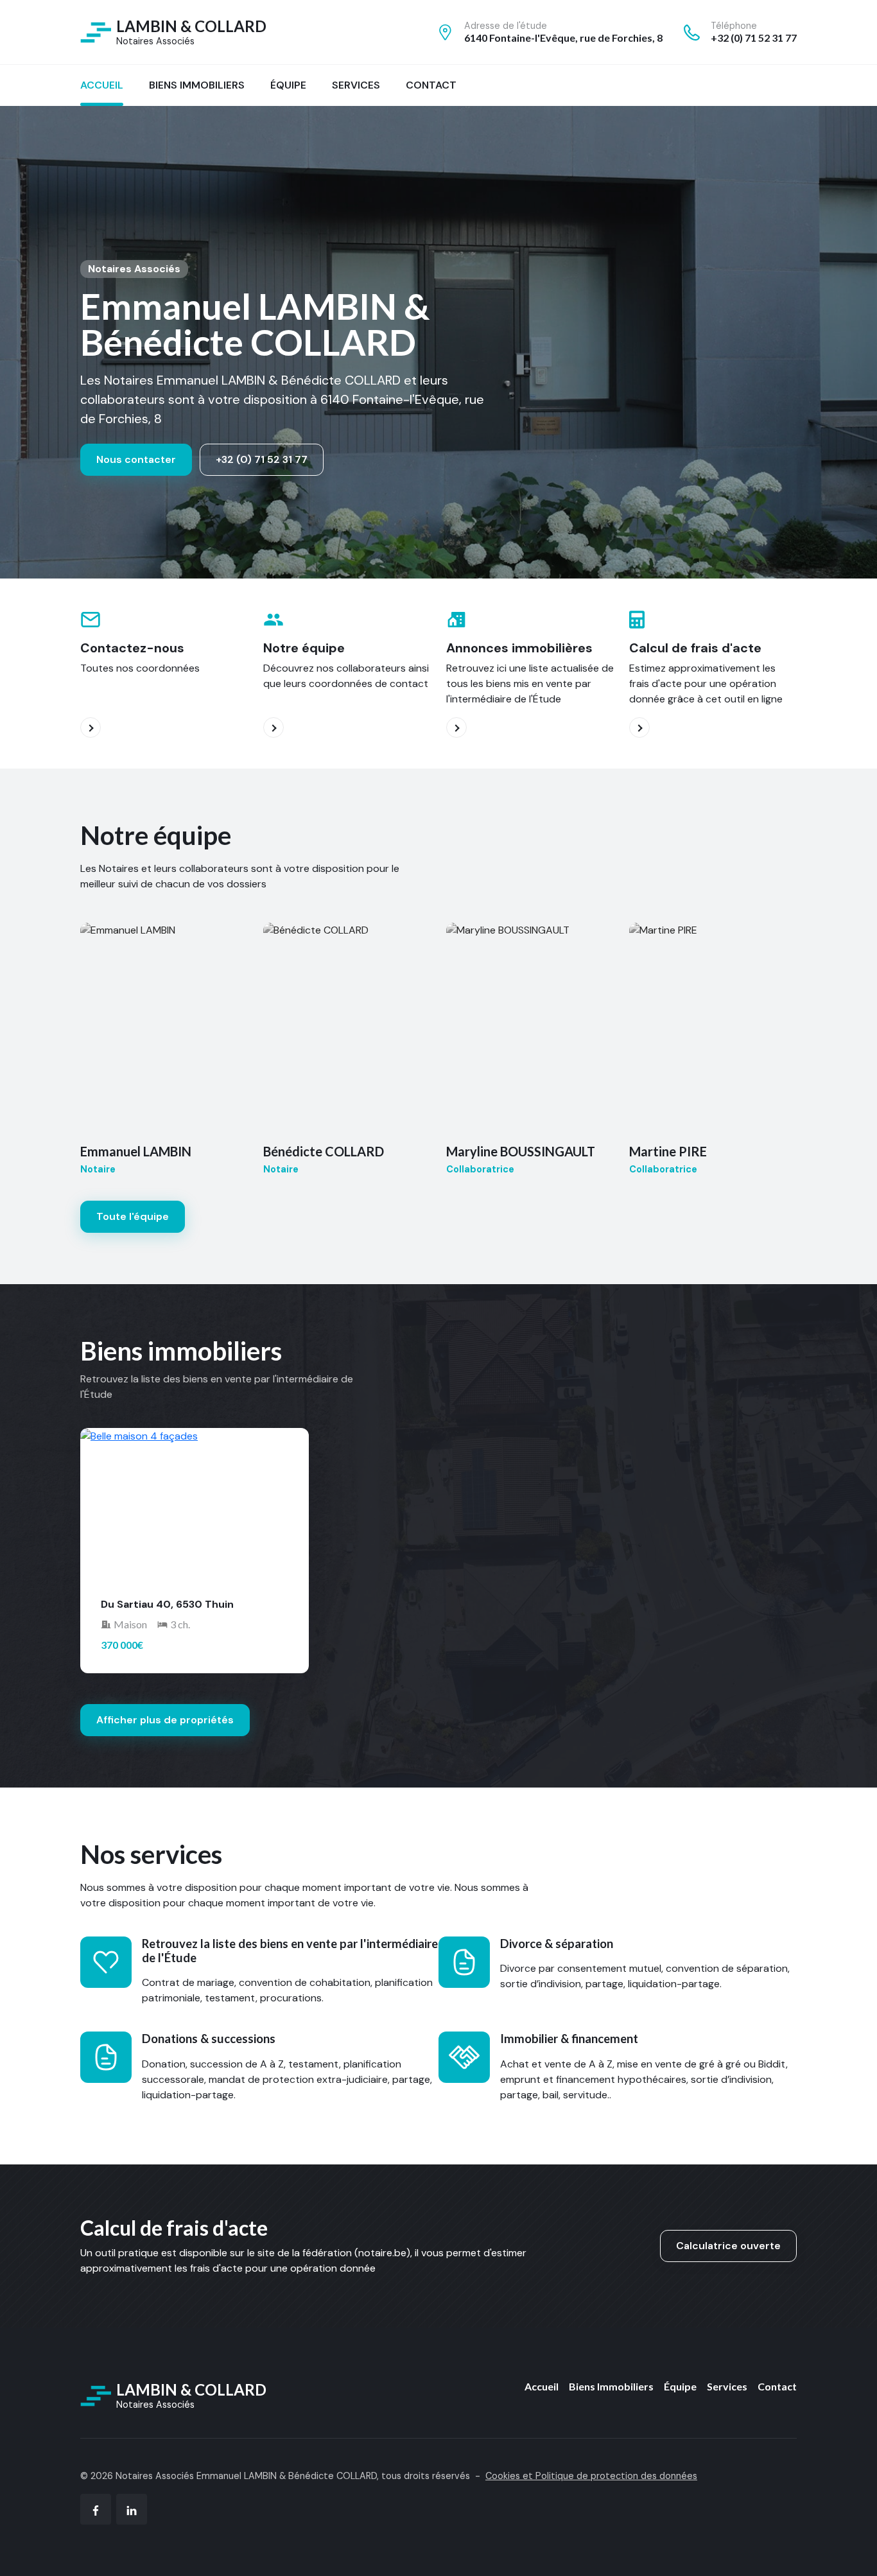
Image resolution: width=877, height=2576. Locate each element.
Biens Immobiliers (611, 2386)
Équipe (680, 2386)
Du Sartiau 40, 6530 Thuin (167, 1604)
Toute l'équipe (133, 1216)
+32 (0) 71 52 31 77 (262, 459)
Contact (777, 2386)
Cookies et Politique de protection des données (591, 2476)
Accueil (542, 2386)
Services (727, 2386)
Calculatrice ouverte (728, 2246)
